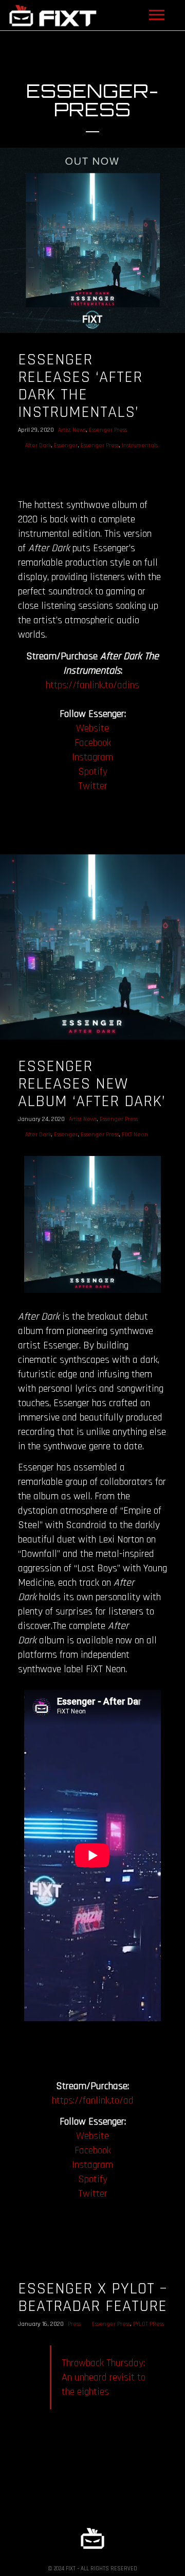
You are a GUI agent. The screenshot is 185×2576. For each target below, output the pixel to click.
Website (92, 728)
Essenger (66, 445)
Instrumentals (140, 445)
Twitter (93, 786)
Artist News (72, 430)
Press (74, 2324)
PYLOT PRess (149, 2324)
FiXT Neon (135, 1135)
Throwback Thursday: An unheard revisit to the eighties (104, 2377)
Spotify (93, 772)
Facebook (93, 743)
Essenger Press (108, 430)
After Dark (38, 445)
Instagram (92, 757)
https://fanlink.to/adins (92, 685)
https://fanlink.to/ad (93, 2100)
